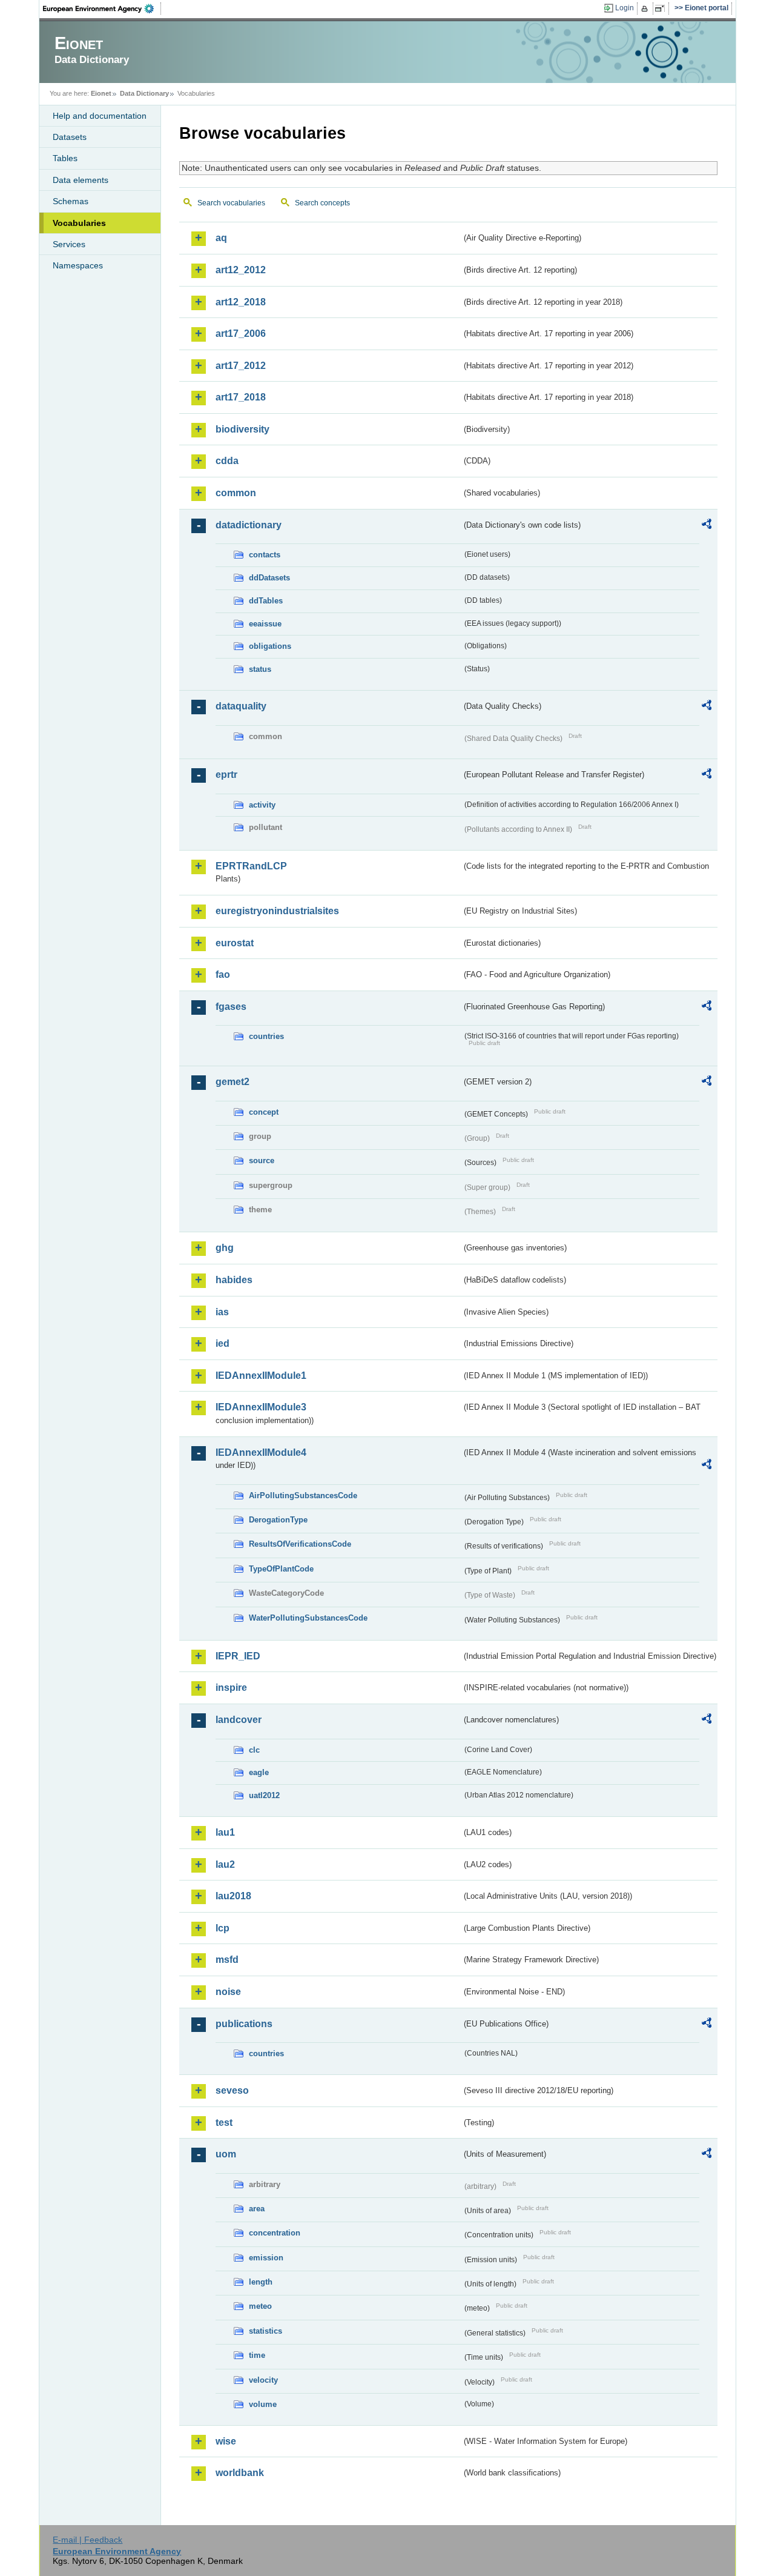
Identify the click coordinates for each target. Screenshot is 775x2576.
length (261, 2282)
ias (222, 1312)
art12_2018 (241, 302)
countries (266, 1036)
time (257, 2355)
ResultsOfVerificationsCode (300, 1544)
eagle (259, 1772)
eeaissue (265, 624)
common (236, 493)
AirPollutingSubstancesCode (303, 1495)
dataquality (241, 706)
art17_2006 (241, 334)
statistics (265, 2331)
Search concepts (322, 203)
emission (266, 2258)
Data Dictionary (144, 93)
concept (264, 1112)
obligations (270, 646)
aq (221, 238)
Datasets (70, 137)
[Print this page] (646, 8)
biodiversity (242, 429)
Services (69, 244)
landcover (239, 1720)
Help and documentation (100, 116)
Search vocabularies (231, 203)
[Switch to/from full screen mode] (662, 8)
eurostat (235, 943)
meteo (260, 2306)
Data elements (81, 180)
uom (226, 2154)
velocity (263, 2380)
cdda (227, 461)
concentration (275, 2233)
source (262, 1160)
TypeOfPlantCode (281, 1569)
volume (263, 2404)
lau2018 (233, 1896)
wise (226, 2441)
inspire (231, 1688)
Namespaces (78, 265)
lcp (223, 1928)
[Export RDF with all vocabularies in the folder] (707, 526)
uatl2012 (264, 1795)
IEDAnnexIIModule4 (261, 1452)
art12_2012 (241, 270)
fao (223, 974)
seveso (232, 2090)
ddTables (266, 601)
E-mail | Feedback (87, 2540)
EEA (102, 8)
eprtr (226, 775)
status (260, 669)
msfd (227, 1960)
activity (262, 805)
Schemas (71, 201)
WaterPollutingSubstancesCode (308, 1618)
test (224, 2123)
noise (228, 1992)
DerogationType (278, 1520)
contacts (265, 555)
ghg (225, 1248)
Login (625, 8)
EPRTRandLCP (251, 866)
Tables (65, 158)
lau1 (225, 1832)
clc (254, 1750)
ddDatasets (269, 578)
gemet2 (232, 1082)
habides (234, 1280)
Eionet (101, 93)
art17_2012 (241, 366)
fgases (231, 1007)
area (257, 2209)
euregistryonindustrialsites (277, 911)
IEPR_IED (238, 1656)
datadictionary (249, 525)
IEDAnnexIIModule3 (261, 1407)
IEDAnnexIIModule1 (261, 1376)
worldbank (240, 2473)
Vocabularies (79, 223)
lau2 (225, 1864)
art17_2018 (241, 397)
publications (244, 2024)
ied (223, 1343)
